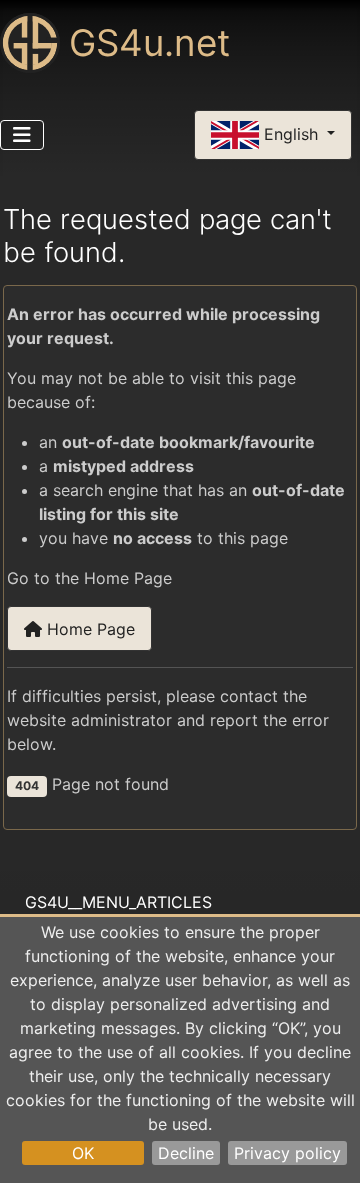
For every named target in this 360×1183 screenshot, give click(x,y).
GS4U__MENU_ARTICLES (118, 902)
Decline (186, 1153)
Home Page (88, 629)
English (291, 133)
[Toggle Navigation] (22, 135)
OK (83, 1153)
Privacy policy (287, 1153)
